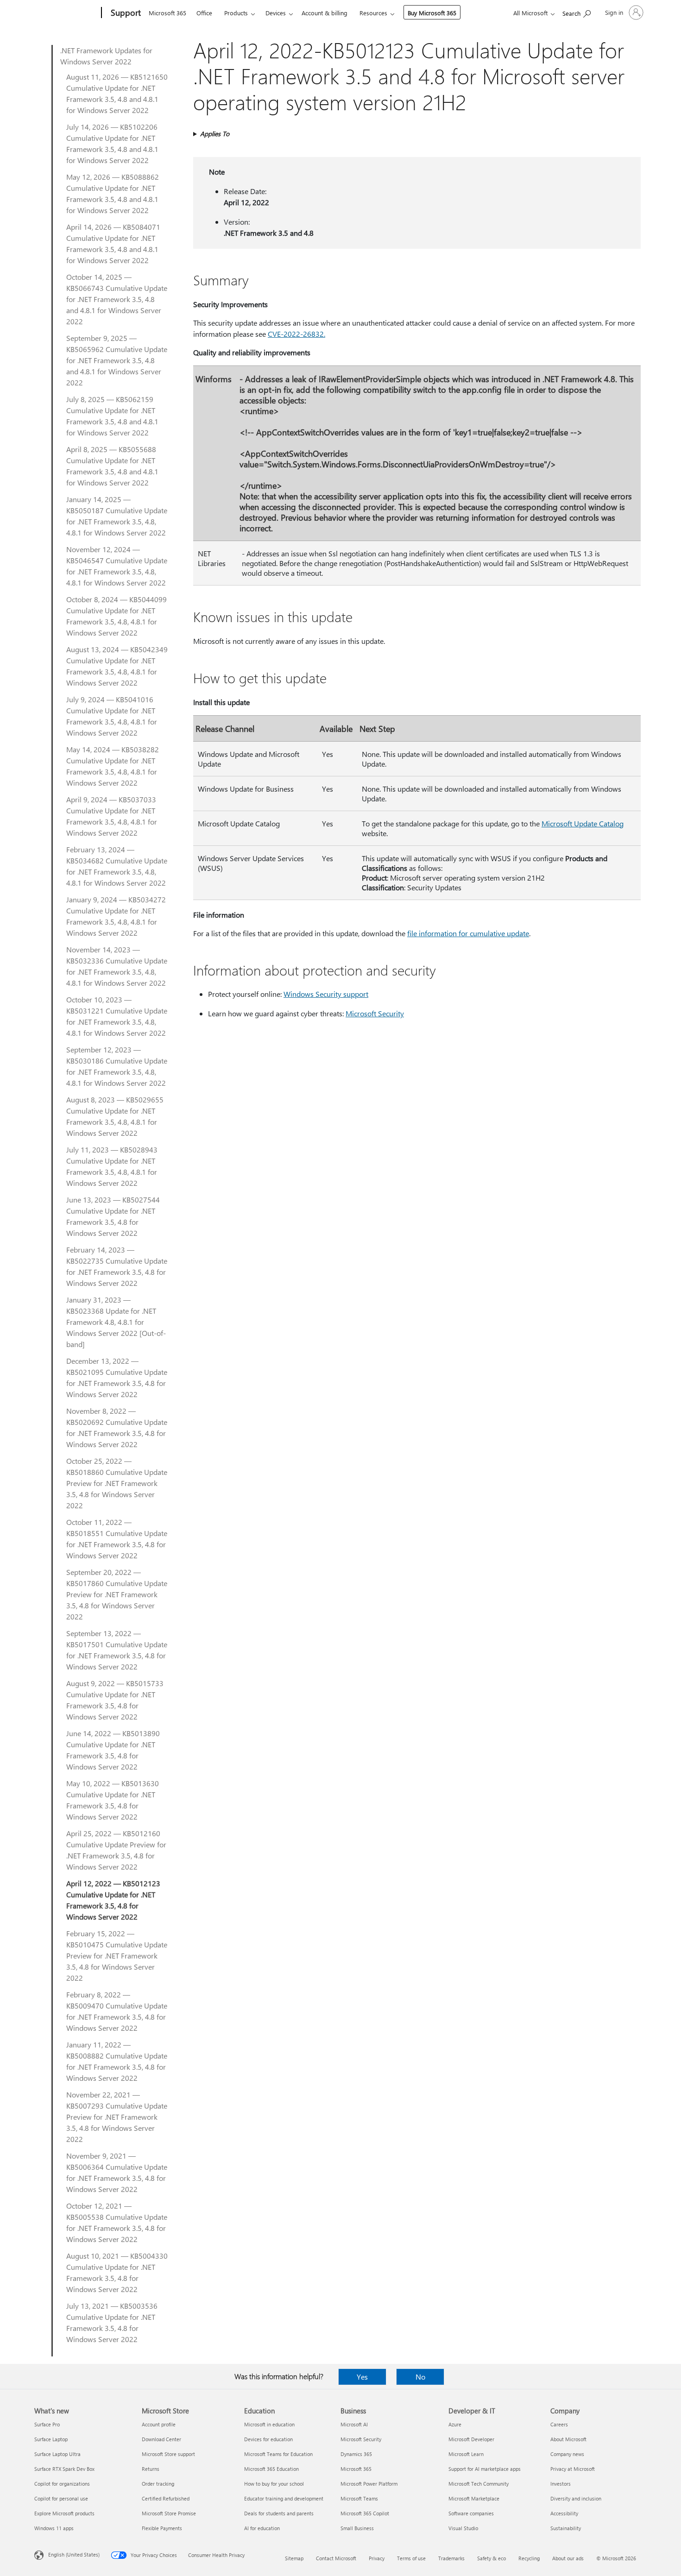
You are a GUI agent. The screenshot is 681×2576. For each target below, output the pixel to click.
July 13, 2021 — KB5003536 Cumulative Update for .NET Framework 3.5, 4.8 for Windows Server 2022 (112, 2322)
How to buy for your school (274, 2484)
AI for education (262, 2528)
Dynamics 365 (356, 2454)
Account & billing (325, 13)
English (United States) (74, 2554)
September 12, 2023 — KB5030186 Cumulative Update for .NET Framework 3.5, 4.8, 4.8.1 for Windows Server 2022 (117, 1066)
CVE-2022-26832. (296, 334)
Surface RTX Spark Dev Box (64, 2469)
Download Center (161, 2439)
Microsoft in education (269, 2424)
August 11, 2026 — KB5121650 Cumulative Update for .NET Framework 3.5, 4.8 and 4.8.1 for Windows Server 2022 (117, 93)
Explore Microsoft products (64, 2513)
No (420, 2377)
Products (236, 13)
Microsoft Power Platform (369, 2484)
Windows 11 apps (54, 2528)
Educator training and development (284, 2498)
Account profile (159, 2424)
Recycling (529, 2558)
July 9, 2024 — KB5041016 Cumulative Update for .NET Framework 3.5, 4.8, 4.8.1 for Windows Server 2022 (112, 716)
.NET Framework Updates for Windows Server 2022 (106, 56)
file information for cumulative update (468, 933)
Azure (455, 2424)
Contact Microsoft (336, 2558)
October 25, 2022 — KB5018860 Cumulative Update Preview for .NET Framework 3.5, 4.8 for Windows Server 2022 (117, 1483)
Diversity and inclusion (576, 2498)
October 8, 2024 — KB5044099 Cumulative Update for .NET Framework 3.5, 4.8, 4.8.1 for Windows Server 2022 (117, 616)
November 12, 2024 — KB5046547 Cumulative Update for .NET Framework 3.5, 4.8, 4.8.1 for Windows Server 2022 (117, 566)
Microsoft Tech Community (479, 2484)
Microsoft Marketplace (474, 2498)
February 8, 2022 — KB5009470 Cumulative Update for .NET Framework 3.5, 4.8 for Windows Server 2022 (117, 2011)
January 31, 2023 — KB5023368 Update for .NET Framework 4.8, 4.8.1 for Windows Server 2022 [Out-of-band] (116, 1322)
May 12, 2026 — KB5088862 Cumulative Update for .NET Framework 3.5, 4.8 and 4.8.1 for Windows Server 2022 (113, 193)
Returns (151, 2469)
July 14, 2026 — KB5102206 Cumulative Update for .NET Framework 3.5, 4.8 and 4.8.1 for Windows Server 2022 (112, 143)
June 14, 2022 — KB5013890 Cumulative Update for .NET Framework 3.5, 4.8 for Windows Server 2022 (113, 1750)
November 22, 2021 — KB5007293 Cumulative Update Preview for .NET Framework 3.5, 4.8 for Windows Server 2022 (117, 2117)
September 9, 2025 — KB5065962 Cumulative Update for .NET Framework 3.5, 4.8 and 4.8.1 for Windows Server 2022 (117, 360)
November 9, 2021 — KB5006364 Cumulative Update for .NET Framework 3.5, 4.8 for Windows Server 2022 (117, 2172)
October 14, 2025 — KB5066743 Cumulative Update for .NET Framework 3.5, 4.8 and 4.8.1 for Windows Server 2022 (117, 299)
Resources (373, 13)
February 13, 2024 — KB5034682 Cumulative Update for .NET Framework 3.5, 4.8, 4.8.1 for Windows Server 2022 (117, 866)
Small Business (357, 2528)
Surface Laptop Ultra (57, 2454)
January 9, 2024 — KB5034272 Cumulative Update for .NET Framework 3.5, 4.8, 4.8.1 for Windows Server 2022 (116, 916)
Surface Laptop (51, 2439)
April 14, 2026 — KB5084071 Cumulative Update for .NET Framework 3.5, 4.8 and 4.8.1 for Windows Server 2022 (113, 243)
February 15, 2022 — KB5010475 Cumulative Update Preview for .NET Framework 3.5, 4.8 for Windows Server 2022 (117, 1956)
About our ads (568, 2558)
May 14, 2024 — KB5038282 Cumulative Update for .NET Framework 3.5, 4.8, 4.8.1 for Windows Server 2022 (113, 766)
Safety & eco (492, 2558)
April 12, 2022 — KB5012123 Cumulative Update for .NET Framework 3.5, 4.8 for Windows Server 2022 (113, 1900)
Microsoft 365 (167, 13)
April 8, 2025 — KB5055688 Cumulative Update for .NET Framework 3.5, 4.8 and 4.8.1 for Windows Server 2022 (112, 466)
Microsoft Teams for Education (278, 2454)
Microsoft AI (354, 2424)
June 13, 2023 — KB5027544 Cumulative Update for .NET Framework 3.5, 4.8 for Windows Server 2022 (113, 1216)
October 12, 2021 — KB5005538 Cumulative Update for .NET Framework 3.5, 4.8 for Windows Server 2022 (117, 2222)
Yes (362, 2377)
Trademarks (451, 2558)
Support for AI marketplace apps (485, 2469)
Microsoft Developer (471, 2439)
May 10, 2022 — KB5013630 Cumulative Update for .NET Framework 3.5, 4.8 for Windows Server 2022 (113, 1800)
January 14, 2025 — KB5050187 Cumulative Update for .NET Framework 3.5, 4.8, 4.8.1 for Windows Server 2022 (117, 516)
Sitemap (294, 2558)
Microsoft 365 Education (271, 2469)
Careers (559, 2424)
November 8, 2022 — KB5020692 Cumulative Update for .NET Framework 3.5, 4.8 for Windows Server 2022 (117, 1427)
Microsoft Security (375, 1013)
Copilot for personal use (61, 2498)
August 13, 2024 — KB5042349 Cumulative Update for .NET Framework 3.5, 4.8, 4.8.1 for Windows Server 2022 (117, 666)
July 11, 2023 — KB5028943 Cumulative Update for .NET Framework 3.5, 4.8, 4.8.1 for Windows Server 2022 (112, 1166)
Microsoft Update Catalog (583, 823)
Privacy (377, 2558)
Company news (567, 2454)
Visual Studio (463, 2528)
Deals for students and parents (279, 2513)
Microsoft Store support (168, 2454)
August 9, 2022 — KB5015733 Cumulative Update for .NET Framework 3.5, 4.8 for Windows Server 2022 (115, 1700)
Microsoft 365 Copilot (365, 2513)
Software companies (471, 2513)
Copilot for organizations (62, 2484)
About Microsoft (568, 2439)
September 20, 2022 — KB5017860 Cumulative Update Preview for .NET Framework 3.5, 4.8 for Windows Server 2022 (117, 1594)
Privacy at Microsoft (573, 2469)
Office (204, 13)
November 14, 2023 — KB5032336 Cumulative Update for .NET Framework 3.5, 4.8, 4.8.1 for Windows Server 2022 (117, 966)
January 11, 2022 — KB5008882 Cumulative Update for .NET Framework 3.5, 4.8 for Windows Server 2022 (117, 2061)
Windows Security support (326, 994)
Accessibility (564, 2513)
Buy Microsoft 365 (432, 13)
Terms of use (411, 2558)
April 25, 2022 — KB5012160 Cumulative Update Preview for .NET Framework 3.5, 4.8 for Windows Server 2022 (116, 1850)
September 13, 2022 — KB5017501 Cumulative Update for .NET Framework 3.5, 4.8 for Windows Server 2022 (117, 1650)
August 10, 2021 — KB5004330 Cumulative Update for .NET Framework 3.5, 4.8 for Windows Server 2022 (117, 2272)
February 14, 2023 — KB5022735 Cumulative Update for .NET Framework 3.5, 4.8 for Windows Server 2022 (117, 1266)
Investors (561, 2484)
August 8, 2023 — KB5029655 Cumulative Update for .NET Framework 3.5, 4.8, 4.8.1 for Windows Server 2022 (115, 1116)
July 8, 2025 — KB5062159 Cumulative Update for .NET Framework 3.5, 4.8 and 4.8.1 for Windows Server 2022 (112, 416)
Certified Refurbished (166, 2498)
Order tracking (158, 2484)
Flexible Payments (162, 2528)
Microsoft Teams (359, 2498)
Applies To (215, 134)
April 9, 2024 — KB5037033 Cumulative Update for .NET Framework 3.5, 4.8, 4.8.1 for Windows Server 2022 (112, 816)
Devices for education (268, 2439)
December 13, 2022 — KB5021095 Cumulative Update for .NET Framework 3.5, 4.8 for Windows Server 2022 (117, 1377)
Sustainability (566, 2528)
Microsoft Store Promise (169, 2513)
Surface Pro (47, 2424)
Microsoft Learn (466, 2454)
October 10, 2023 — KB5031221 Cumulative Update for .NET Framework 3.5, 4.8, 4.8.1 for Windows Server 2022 (117, 1016)
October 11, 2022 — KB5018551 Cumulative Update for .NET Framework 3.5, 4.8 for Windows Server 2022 (117, 1539)
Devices (276, 13)
